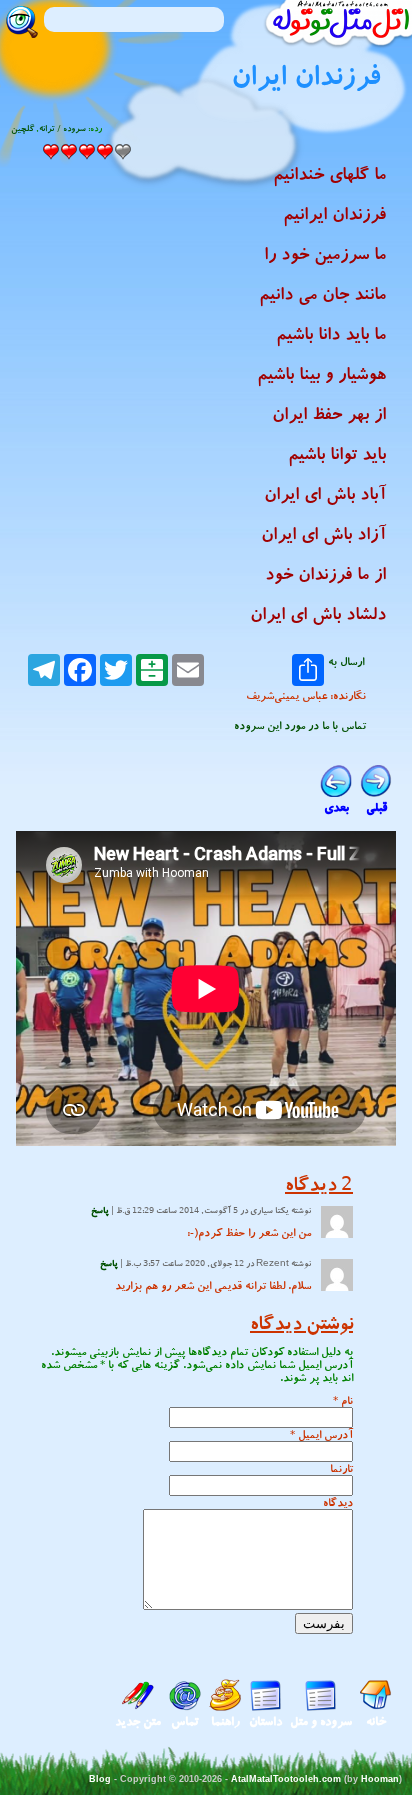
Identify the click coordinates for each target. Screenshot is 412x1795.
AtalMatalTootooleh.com (286, 1779)
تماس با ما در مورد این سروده (300, 725)
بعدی (336, 807)
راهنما (225, 1721)
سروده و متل (321, 1721)
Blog (100, 1779)
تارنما (341, 1468)
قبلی (376, 807)
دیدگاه (338, 1502)
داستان (265, 1721)
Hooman (380, 1779)
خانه (376, 1721)
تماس (185, 1721)
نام (347, 1400)
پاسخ (100, 1210)
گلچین (22, 128)
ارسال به (346, 663)
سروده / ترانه (62, 128)
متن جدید (138, 1721)
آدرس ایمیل (325, 1434)
